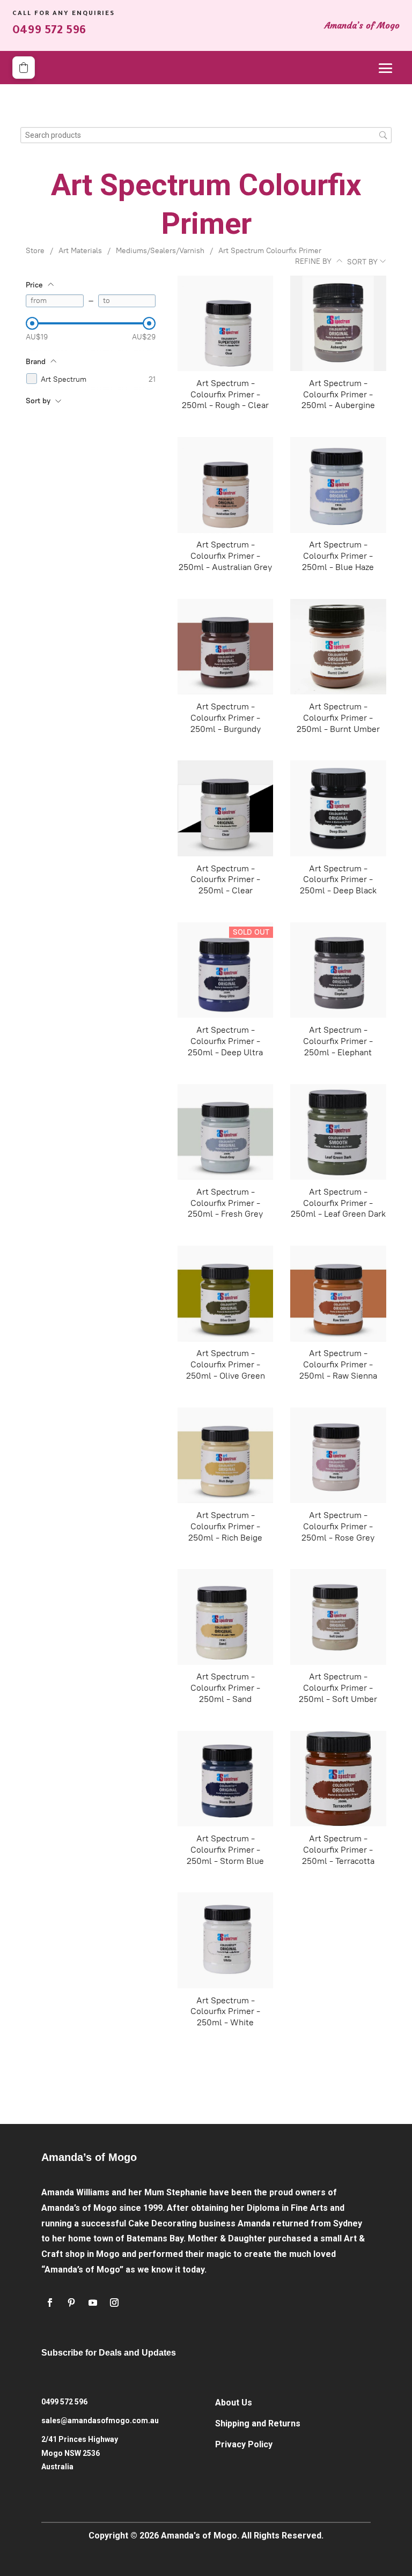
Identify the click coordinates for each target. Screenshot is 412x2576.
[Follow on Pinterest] (71, 2303)
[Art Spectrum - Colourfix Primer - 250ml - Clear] (225, 808)
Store (35, 251)
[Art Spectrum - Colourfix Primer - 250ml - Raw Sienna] (338, 1293)
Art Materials (80, 251)
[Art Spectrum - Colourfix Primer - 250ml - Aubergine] (338, 323)
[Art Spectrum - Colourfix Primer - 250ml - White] (225, 1940)
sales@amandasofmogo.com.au (100, 2420)
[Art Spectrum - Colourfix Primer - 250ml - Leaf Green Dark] (338, 1132)
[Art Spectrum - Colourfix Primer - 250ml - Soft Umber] (338, 1617)
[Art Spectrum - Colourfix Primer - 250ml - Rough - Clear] (225, 323)
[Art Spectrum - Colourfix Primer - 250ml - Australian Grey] (225, 485)
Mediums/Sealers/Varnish (160, 251)
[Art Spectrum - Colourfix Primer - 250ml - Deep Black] (338, 808)
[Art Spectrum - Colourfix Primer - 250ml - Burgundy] (225, 647)
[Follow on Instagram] (114, 2303)
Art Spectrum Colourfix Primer (270, 251)
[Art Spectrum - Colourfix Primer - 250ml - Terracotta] (338, 1779)
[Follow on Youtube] (93, 2303)
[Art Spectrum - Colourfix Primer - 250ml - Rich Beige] (225, 1455)
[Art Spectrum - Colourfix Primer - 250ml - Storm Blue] (225, 1779)
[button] (24, 68)
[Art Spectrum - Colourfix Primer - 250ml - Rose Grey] (338, 1455)
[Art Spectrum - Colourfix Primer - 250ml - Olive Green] (225, 1293)
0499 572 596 (64, 2402)
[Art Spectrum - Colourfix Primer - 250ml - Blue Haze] (338, 485)
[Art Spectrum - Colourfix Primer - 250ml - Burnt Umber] (338, 647)
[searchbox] (206, 135)
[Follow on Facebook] (50, 2303)
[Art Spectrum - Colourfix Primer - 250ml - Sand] (225, 1617)
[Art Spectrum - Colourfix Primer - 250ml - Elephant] (338, 970)
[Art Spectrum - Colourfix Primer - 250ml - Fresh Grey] (225, 1132)
